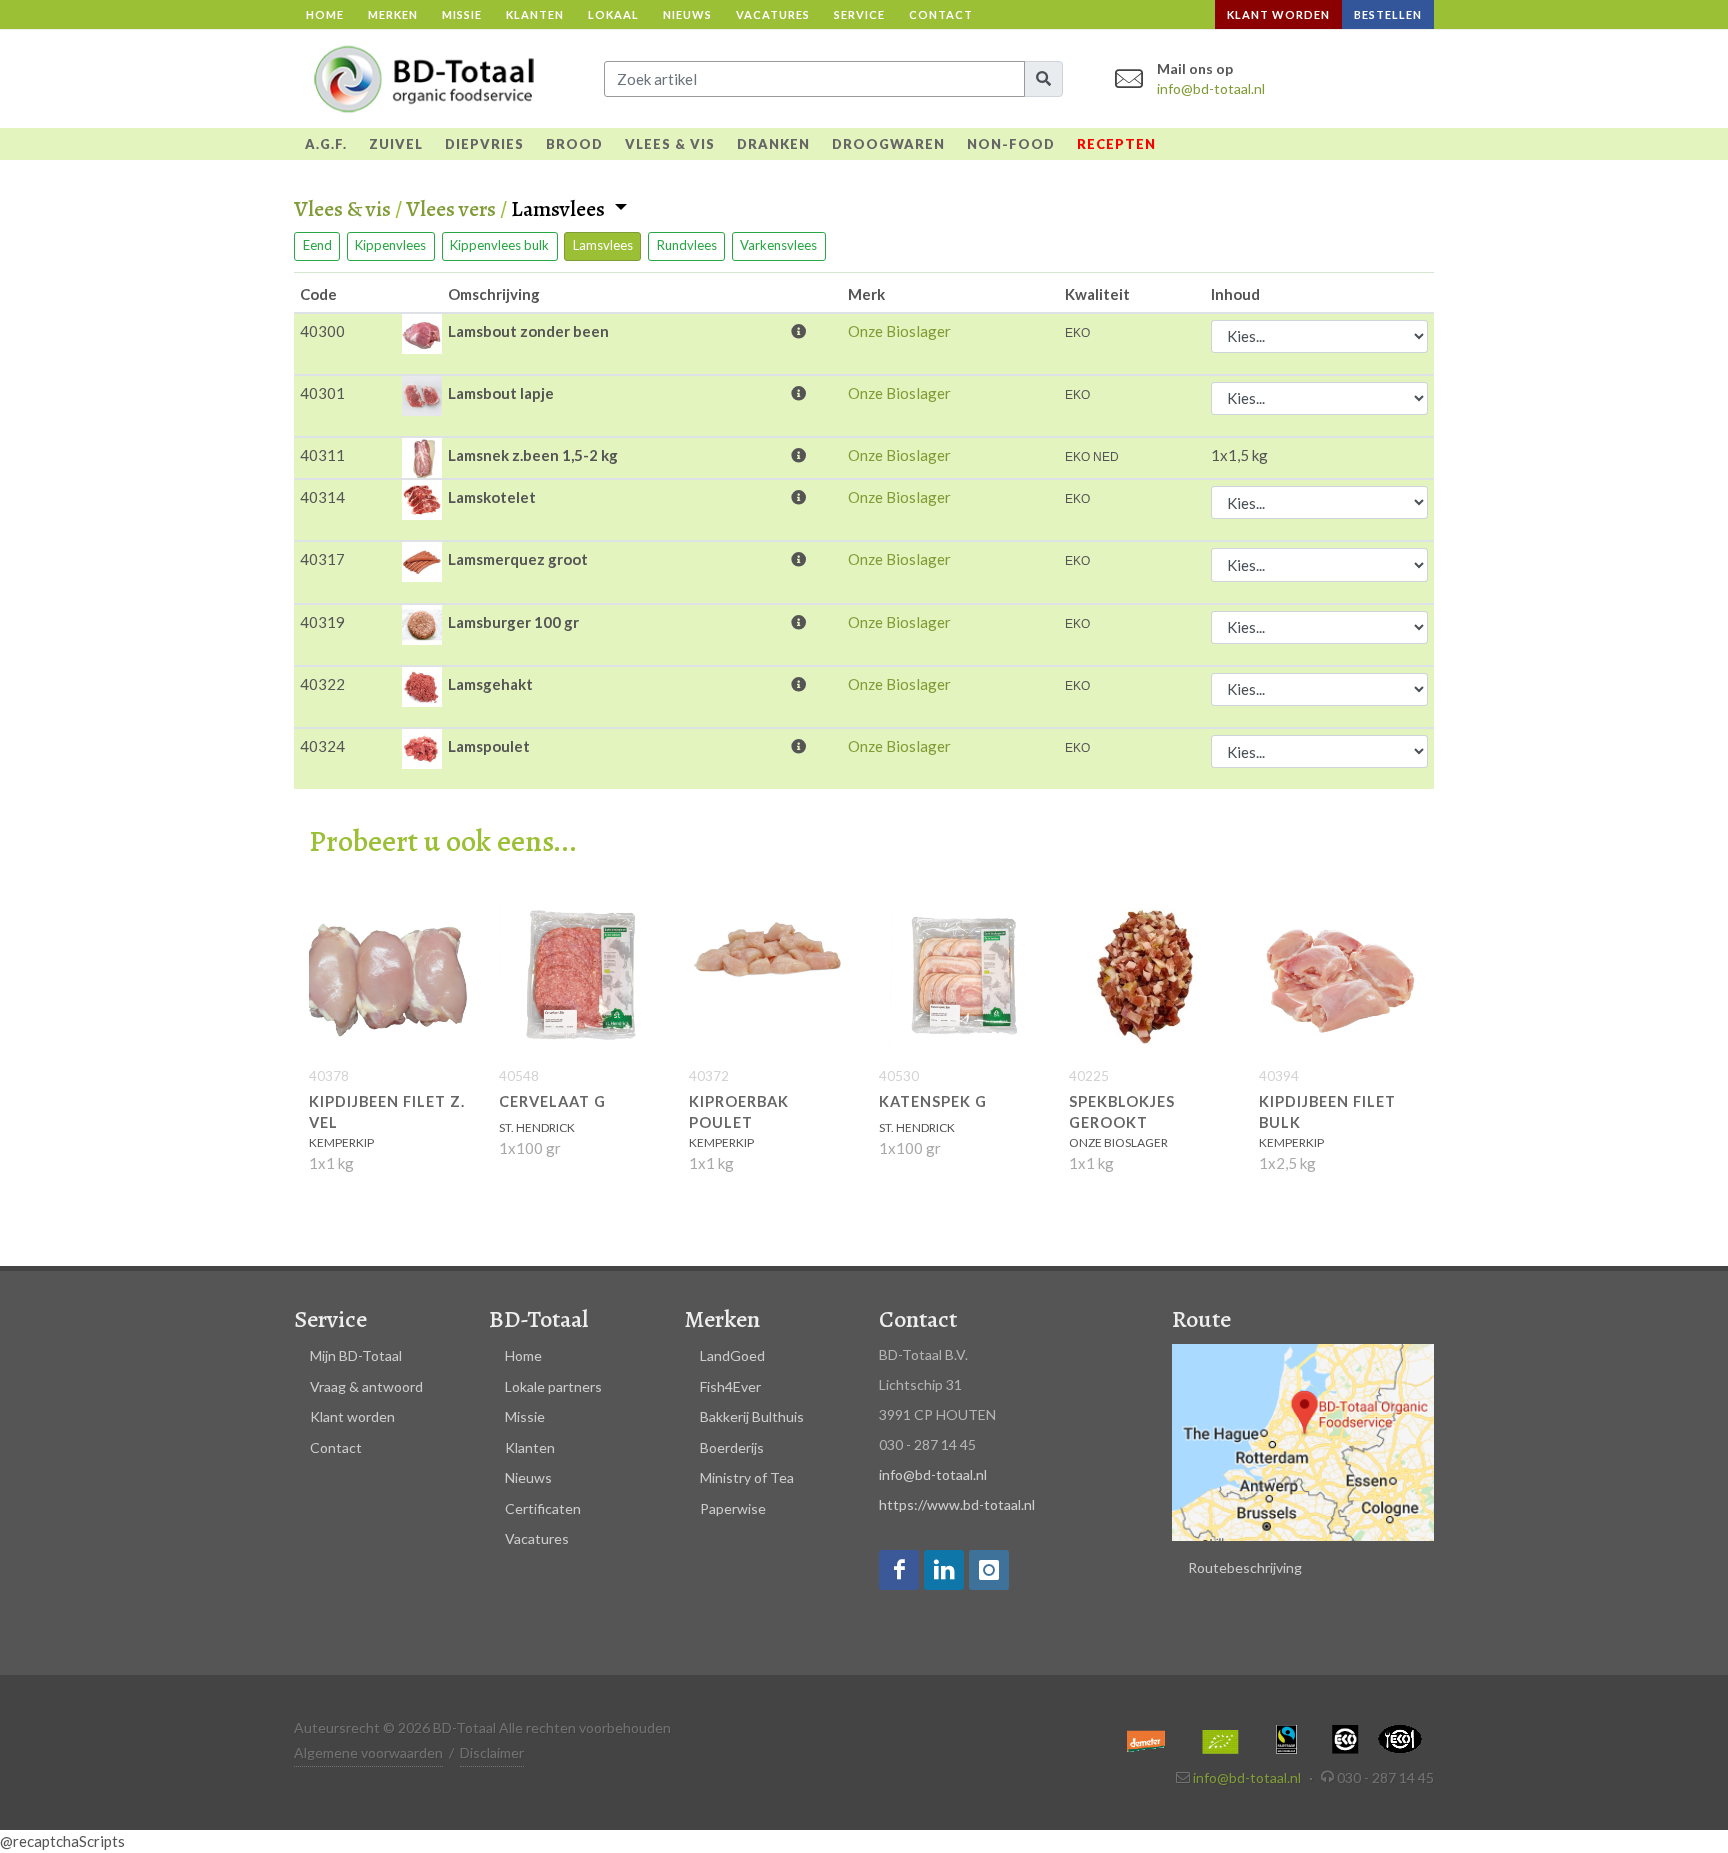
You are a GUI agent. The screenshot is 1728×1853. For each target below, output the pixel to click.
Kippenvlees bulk (499, 245)
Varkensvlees (778, 245)
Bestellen (1388, 14)
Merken (393, 14)
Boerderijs (732, 1447)
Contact (941, 14)
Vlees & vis (342, 209)
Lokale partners (553, 1386)
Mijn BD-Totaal (356, 1355)
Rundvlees (687, 245)
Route (1201, 1319)
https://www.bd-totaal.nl (957, 1504)
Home (325, 14)
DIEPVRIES (484, 144)
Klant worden (1278, 14)
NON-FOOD (1011, 144)
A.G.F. (326, 144)
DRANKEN (773, 144)
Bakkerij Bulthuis (752, 1416)
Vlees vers (451, 209)
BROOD (574, 144)
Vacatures (773, 14)
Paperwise (733, 1508)
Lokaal (613, 14)
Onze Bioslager (899, 331)
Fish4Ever (730, 1386)
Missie (462, 14)
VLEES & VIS (670, 144)
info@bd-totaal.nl (1211, 88)
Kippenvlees (390, 245)
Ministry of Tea (747, 1477)
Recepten (1116, 144)
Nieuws (687, 14)
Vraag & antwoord (366, 1386)
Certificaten (543, 1508)
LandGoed (732, 1355)
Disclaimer (492, 1752)
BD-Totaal (538, 1319)
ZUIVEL (396, 144)
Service (859, 14)
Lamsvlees (560, 210)
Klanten (535, 14)
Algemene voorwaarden (368, 1752)
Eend (317, 245)
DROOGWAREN (888, 144)
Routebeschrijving (1245, 1567)
